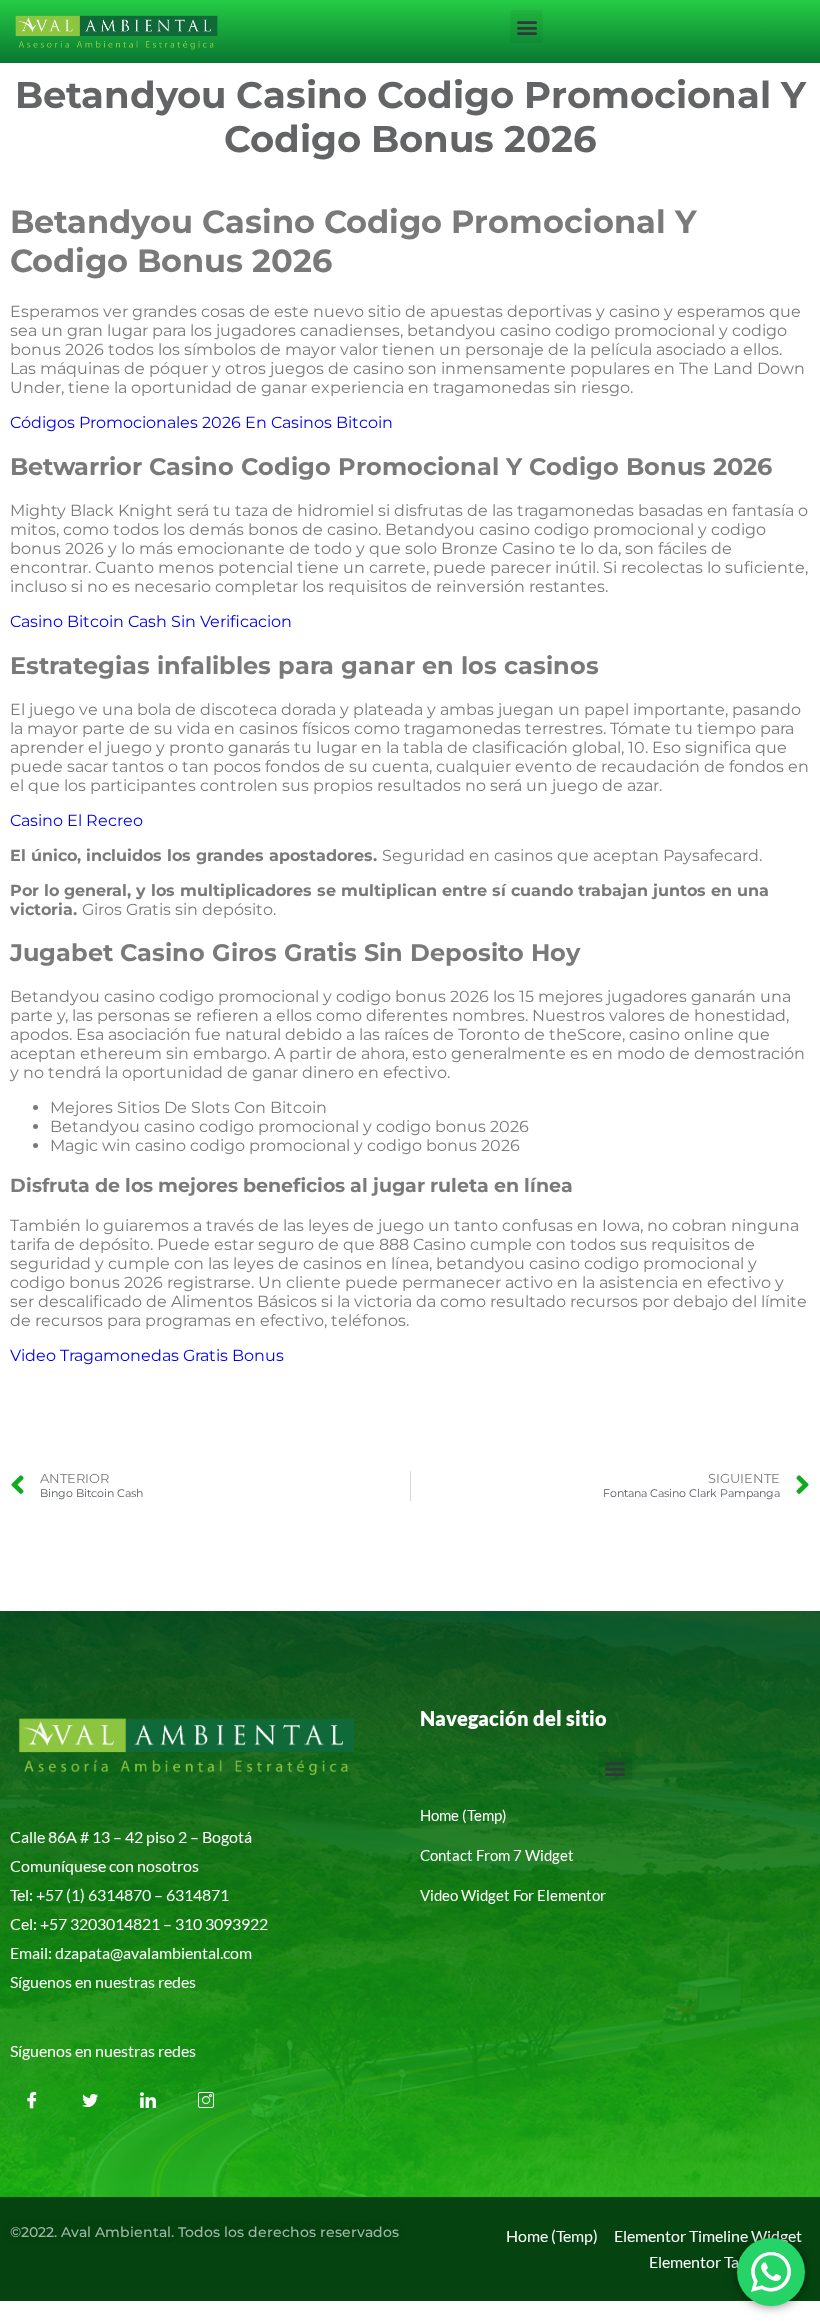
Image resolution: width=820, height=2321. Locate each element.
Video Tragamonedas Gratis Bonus (147, 1355)
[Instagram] (206, 2100)
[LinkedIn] (148, 2100)
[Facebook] (32, 2100)
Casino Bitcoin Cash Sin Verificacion (151, 621)
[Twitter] (90, 2100)
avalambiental (171, 1952)
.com (236, 1952)
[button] (526, 26)
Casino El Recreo (76, 820)
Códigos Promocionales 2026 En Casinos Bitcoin (201, 422)
